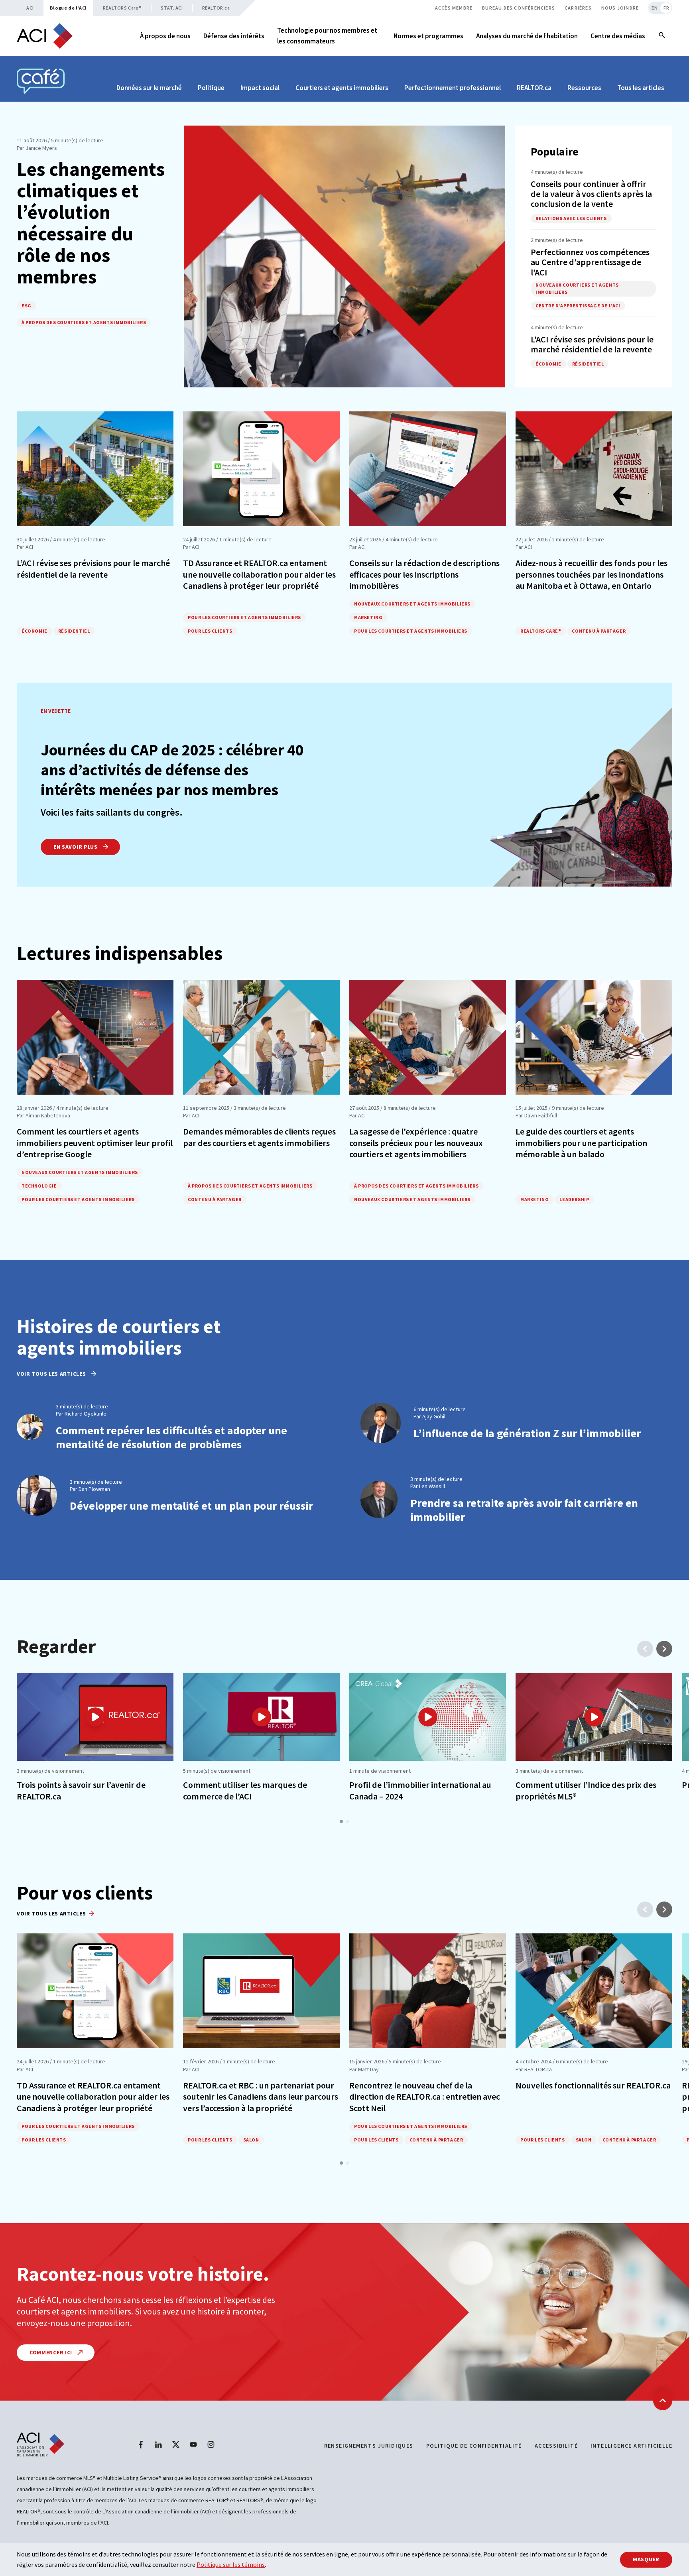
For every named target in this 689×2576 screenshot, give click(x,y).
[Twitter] (176, 2444)
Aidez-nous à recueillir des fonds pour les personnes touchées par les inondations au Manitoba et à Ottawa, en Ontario (592, 574)
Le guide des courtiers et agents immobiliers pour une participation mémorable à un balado (581, 1143)
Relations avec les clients (571, 218)
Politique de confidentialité (474, 2446)
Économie (548, 364)
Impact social (260, 88)
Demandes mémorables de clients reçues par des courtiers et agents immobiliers (259, 1137)
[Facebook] (141, 2444)
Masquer (646, 2559)
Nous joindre (620, 8)
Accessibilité (556, 2446)
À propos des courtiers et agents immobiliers (84, 322)
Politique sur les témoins (231, 2564)
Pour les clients (210, 631)
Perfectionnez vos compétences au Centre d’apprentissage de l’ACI (590, 262)
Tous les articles (641, 88)
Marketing (368, 617)
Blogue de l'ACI (68, 8)
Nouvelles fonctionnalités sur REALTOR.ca (593, 2085)
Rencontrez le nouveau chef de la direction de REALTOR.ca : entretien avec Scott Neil (425, 2097)
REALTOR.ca (216, 8)
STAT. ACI (172, 8)
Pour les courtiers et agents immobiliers (244, 617)
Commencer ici (52, 2352)
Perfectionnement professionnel (453, 88)
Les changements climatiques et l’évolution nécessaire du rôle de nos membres (91, 222)
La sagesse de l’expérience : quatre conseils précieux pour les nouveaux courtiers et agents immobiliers (416, 1143)
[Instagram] (211, 2444)
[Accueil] (45, 36)
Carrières (578, 8)
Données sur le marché (149, 88)
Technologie (39, 1186)
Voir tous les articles (52, 1374)
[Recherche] (662, 36)
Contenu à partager (599, 631)
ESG (27, 306)
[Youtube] (193, 2444)
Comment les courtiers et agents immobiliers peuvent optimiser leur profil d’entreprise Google (95, 1143)
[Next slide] (664, 1649)
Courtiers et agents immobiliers (342, 88)
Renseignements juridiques (369, 2446)
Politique (211, 88)
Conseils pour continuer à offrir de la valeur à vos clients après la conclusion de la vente (591, 194)
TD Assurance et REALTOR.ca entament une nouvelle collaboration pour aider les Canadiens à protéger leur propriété (259, 574)
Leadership (574, 1199)
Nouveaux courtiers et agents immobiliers (577, 288)
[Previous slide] (645, 1649)
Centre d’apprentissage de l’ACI (578, 306)
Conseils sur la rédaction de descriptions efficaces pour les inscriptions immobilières (424, 574)
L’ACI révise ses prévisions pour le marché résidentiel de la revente (592, 344)
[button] (341, 1821)
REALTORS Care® (122, 8)
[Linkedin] (158, 2444)
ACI (30, 8)
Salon (251, 2140)
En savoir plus (76, 847)
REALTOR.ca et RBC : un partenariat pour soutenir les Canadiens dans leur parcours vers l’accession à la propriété (261, 2097)
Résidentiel (588, 364)
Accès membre (454, 8)
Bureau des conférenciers (519, 8)
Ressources (584, 88)
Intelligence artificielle (631, 2446)
